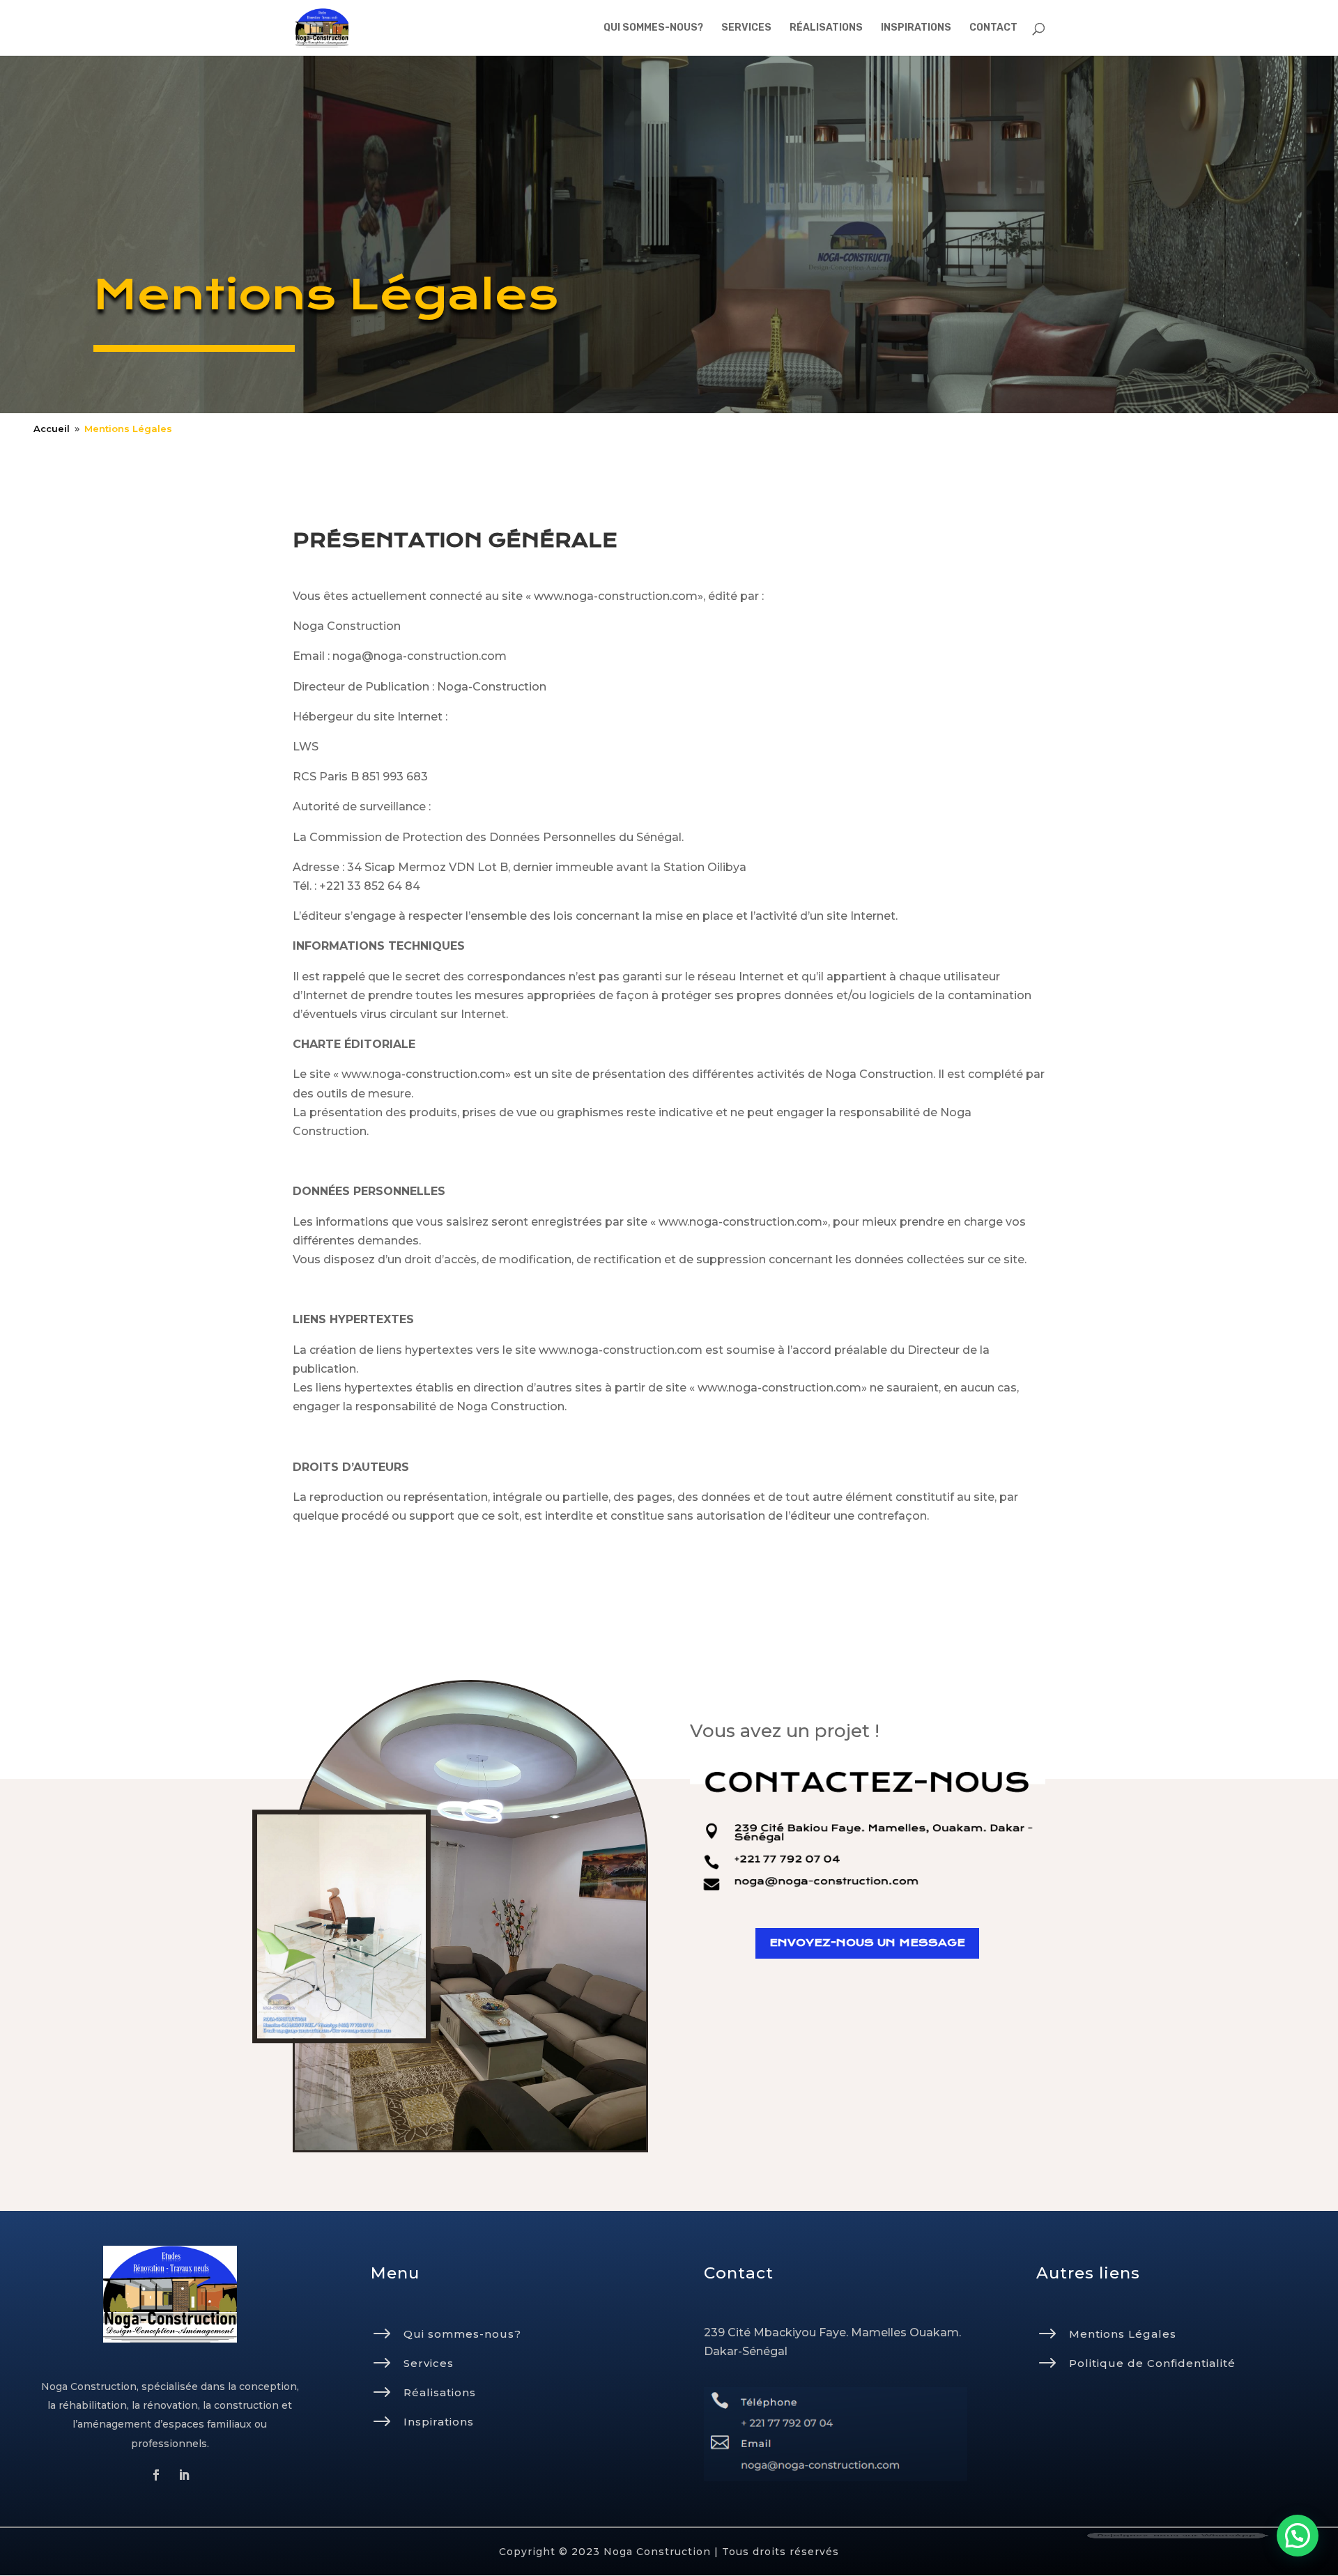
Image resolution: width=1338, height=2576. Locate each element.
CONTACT (993, 28)
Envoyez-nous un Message (867, 1943)
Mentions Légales (1123, 2334)
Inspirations (439, 2422)
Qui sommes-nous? (462, 2334)
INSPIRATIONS (916, 28)
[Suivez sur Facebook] (156, 2475)
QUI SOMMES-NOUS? (653, 28)
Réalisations (440, 2392)
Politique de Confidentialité (1152, 2363)
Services (429, 2363)
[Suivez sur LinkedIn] (184, 2475)
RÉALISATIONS (826, 28)
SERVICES (746, 28)
